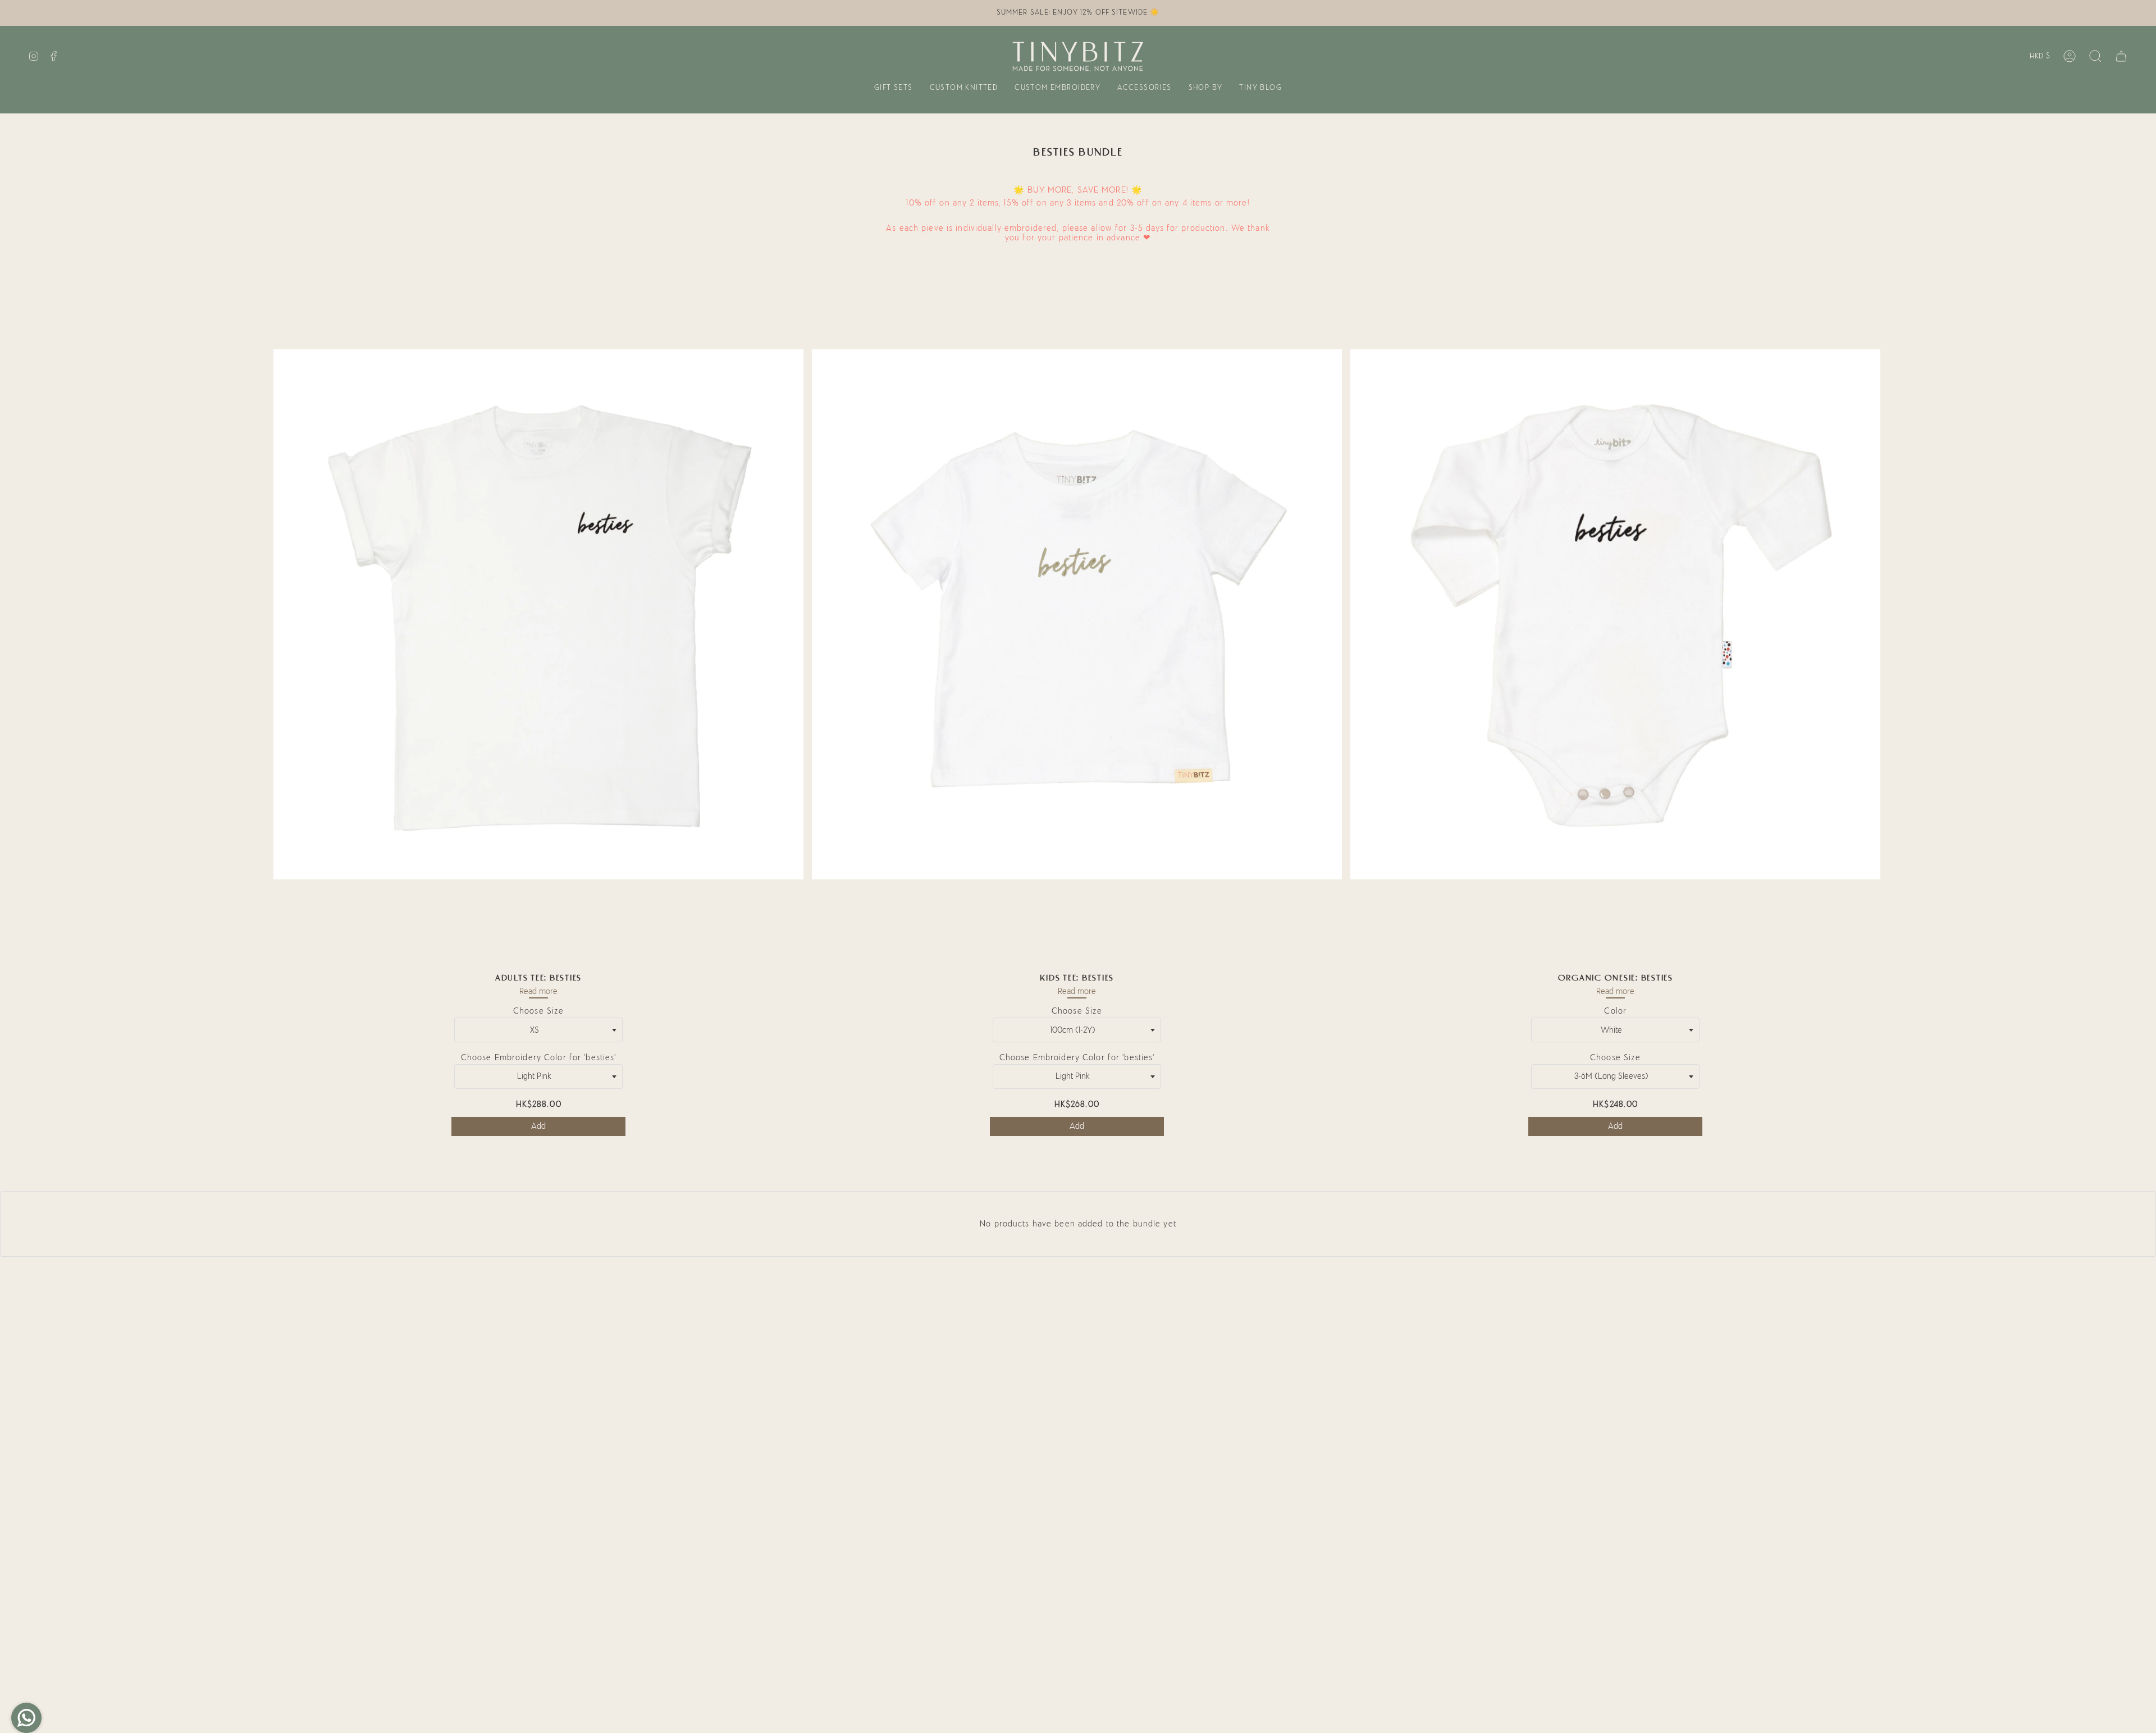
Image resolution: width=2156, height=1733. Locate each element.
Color (1615, 1011)
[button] (894, 89)
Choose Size (538, 1011)
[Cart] (2121, 56)
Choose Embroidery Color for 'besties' (539, 1058)
